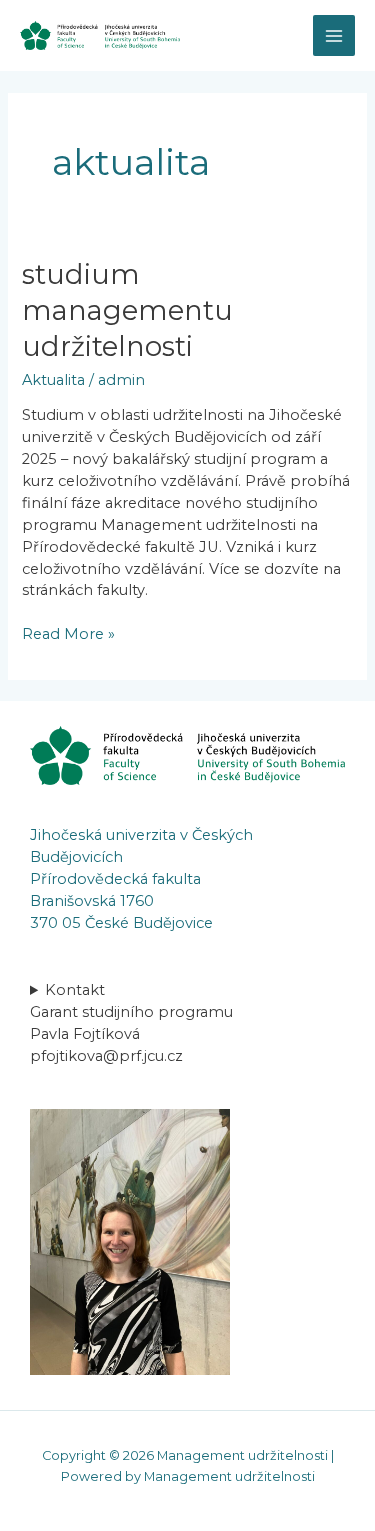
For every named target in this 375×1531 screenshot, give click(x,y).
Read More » (68, 633)
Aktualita (53, 380)
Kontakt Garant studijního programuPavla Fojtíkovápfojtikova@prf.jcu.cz (131, 1023)
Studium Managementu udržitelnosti (127, 310)
